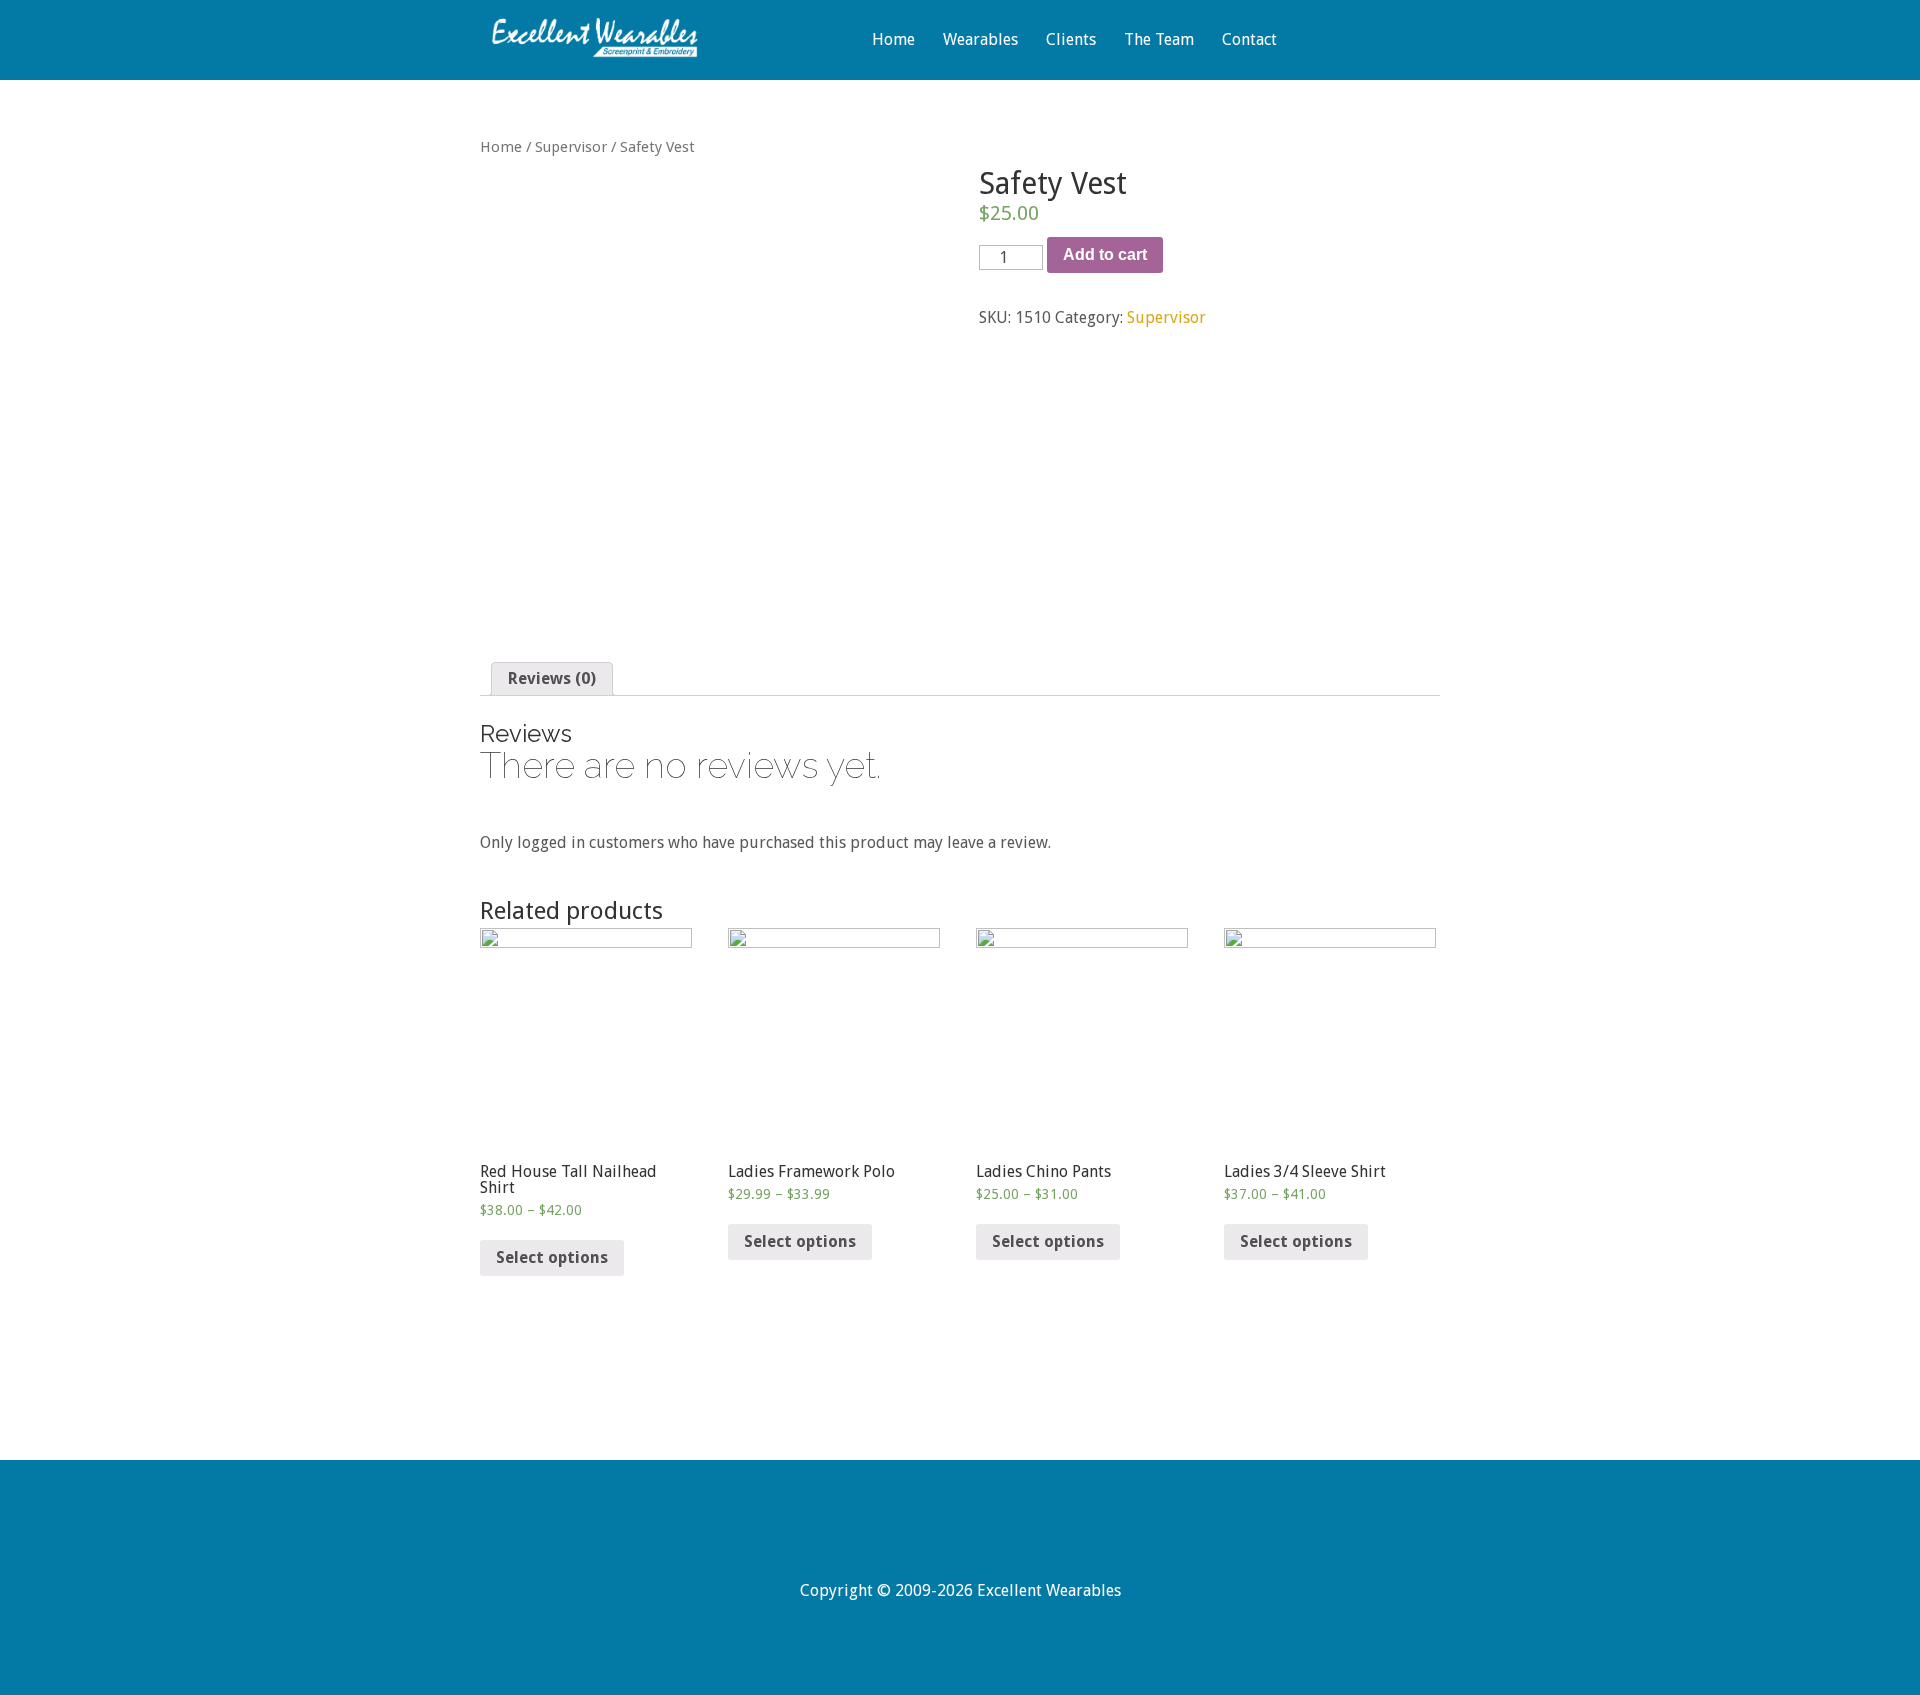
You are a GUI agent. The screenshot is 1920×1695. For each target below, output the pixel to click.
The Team (1159, 40)
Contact (1249, 40)
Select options (552, 1257)
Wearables (980, 40)
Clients (1071, 40)
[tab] (552, 679)
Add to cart (1105, 254)
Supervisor (571, 147)
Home (893, 40)
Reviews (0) (552, 678)
